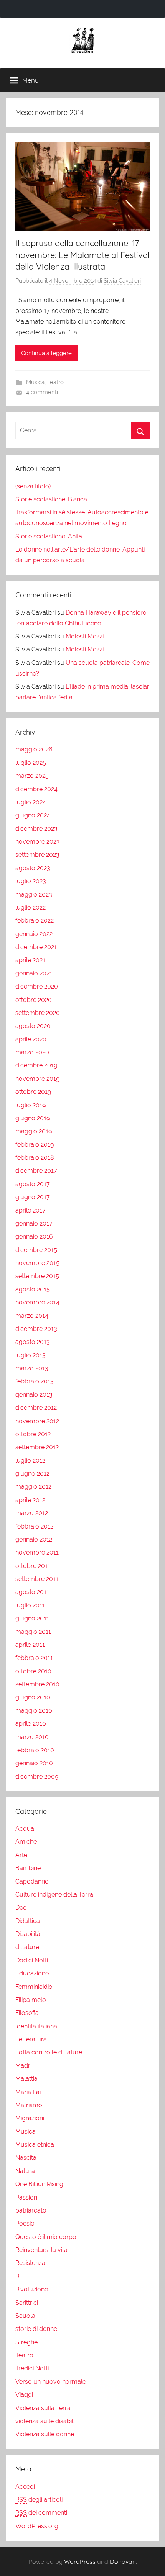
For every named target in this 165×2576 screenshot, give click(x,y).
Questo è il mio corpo (46, 2237)
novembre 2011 (37, 1552)
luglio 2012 (30, 1461)
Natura (25, 2171)
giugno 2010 (33, 1697)
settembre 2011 (37, 1579)
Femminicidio (34, 1987)
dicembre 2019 (36, 1065)
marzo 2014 (32, 1316)
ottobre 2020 (34, 1000)
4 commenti (42, 392)
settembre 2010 (37, 1684)
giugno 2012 (32, 1474)
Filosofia (27, 2013)
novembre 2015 (37, 1263)
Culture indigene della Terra (54, 1894)
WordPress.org (37, 2526)
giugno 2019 (33, 1118)
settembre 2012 (37, 1447)
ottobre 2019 (33, 1092)
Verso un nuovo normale (51, 2382)
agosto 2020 (33, 1026)
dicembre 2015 (36, 1250)
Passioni (27, 2197)
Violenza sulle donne (45, 2434)
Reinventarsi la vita (41, 2250)
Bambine (28, 1868)
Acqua (25, 1829)
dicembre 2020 (37, 986)
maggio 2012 (33, 1487)
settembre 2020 (38, 1013)
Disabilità (28, 1934)
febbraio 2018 (35, 1158)
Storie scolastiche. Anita (49, 536)
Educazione (32, 1973)
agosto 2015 (33, 1289)
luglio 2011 (30, 1605)
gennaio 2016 (34, 1236)
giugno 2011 (32, 1618)
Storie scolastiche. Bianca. (52, 499)
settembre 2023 (37, 855)
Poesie (25, 2223)
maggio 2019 (34, 1131)
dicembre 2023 (36, 829)
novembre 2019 (37, 1079)
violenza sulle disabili (45, 2421)
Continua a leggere (46, 353)
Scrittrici (27, 2303)
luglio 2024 (31, 802)
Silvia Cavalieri (122, 281)
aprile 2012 (30, 1500)
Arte (21, 1855)
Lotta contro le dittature (49, 2052)
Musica (35, 382)
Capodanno (32, 1881)
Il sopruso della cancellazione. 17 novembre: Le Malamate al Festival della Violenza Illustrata (82, 255)
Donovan (123, 2561)
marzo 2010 (32, 1737)
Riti (19, 2276)
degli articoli (39, 2500)
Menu (31, 80)
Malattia (26, 2079)
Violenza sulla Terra (43, 2408)
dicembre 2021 (36, 947)
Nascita (26, 2158)
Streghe (26, 2342)
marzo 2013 (32, 1368)
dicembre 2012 (36, 1408)
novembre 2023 (38, 842)
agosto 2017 (33, 1184)
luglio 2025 (31, 763)
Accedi (25, 2487)
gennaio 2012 (34, 1539)
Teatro (55, 382)
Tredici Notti (32, 2368)
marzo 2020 (32, 1052)
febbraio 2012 (34, 1526)
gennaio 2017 (34, 1223)
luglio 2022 (31, 907)
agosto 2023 (33, 868)
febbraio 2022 (35, 921)
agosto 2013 (33, 1342)
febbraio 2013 (35, 1381)
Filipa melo (31, 2000)
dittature (27, 1947)
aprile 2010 (31, 1724)
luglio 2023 (31, 881)
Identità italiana (36, 2026)
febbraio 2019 (35, 1145)
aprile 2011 (30, 1645)
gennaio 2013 (34, 1395)
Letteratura (31, 2039)
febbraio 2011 (34, 1658)
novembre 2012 (37, 1421)
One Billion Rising (39, 2184)
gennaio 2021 (34, 973)
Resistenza (30, 2263)
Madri (23, 2066)
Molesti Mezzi (85, 636)
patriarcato (31, 2210)
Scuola (25, 2316)
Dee (21, 1907)
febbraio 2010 (35, 1750)
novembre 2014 (37, 1302)
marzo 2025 (32, 776)
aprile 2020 (31, 1039)
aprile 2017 (31, 1210)
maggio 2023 (34, 894)
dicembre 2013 (36, 1329)
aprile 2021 (30, 960)
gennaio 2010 (34, 1763)
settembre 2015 (37, 1276)
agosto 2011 (32, 1592)
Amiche (26, 1842)
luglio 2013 (31, 1355)
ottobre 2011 (33, 1566)
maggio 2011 (33, 1632)
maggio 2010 (34, 1711)
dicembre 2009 (37, 1777)
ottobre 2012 (33, 1434)
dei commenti (41, 2513)
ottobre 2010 (33, 1671)
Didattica (28, 1921)
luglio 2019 (31, 1105)
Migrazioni (30, 2118)
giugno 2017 (33, 1197)
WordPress (80, 2561)
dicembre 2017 (36, 1171)
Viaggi (24, 2395)
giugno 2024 (33, 815)
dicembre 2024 (36, 789)
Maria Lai (28, 2092)
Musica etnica (35, 2145)
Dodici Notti (32, 1960)
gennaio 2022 (34, 934)
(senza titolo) (33, 486)
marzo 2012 (32, 1513)
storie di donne (36, 2329)
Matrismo (29, 2105)
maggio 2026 (34, 749)
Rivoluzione (32, 2289)
